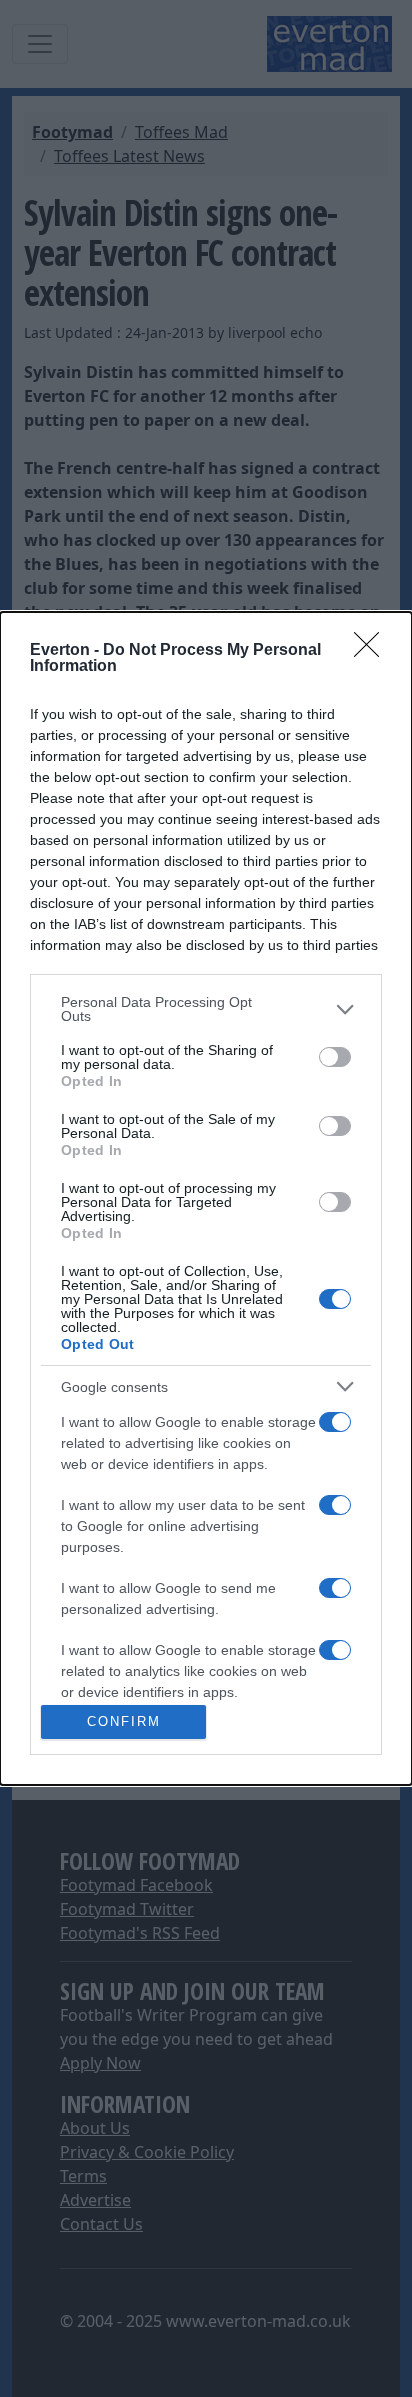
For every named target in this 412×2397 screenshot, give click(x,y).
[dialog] (206, 1198)
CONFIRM (124, 1721)
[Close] (373, 651)
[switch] (335, 1057)
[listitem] (206, 1009)
